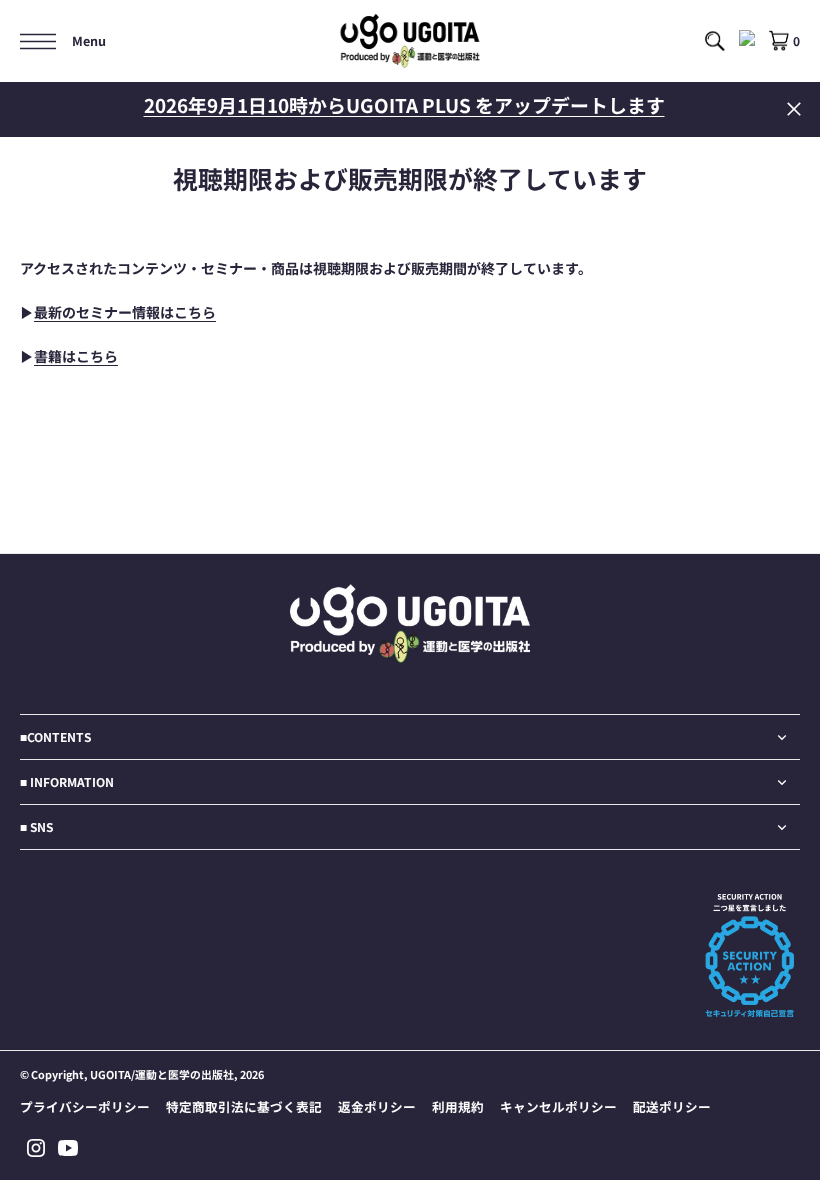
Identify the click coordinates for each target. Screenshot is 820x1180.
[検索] (714, 41)
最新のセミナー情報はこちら (125, 312)
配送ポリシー (672, 1106)
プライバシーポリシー (85, 1106)
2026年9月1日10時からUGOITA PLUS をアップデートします (404, 104)
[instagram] (36, 1148)
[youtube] (68, 1148)
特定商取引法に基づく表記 (244, 1106)
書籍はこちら (76, 356)
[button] (63, 41)
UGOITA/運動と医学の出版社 (162, 1074)
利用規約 (458, 1106)
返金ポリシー (377, 1106)
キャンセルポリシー (558, 1106)
